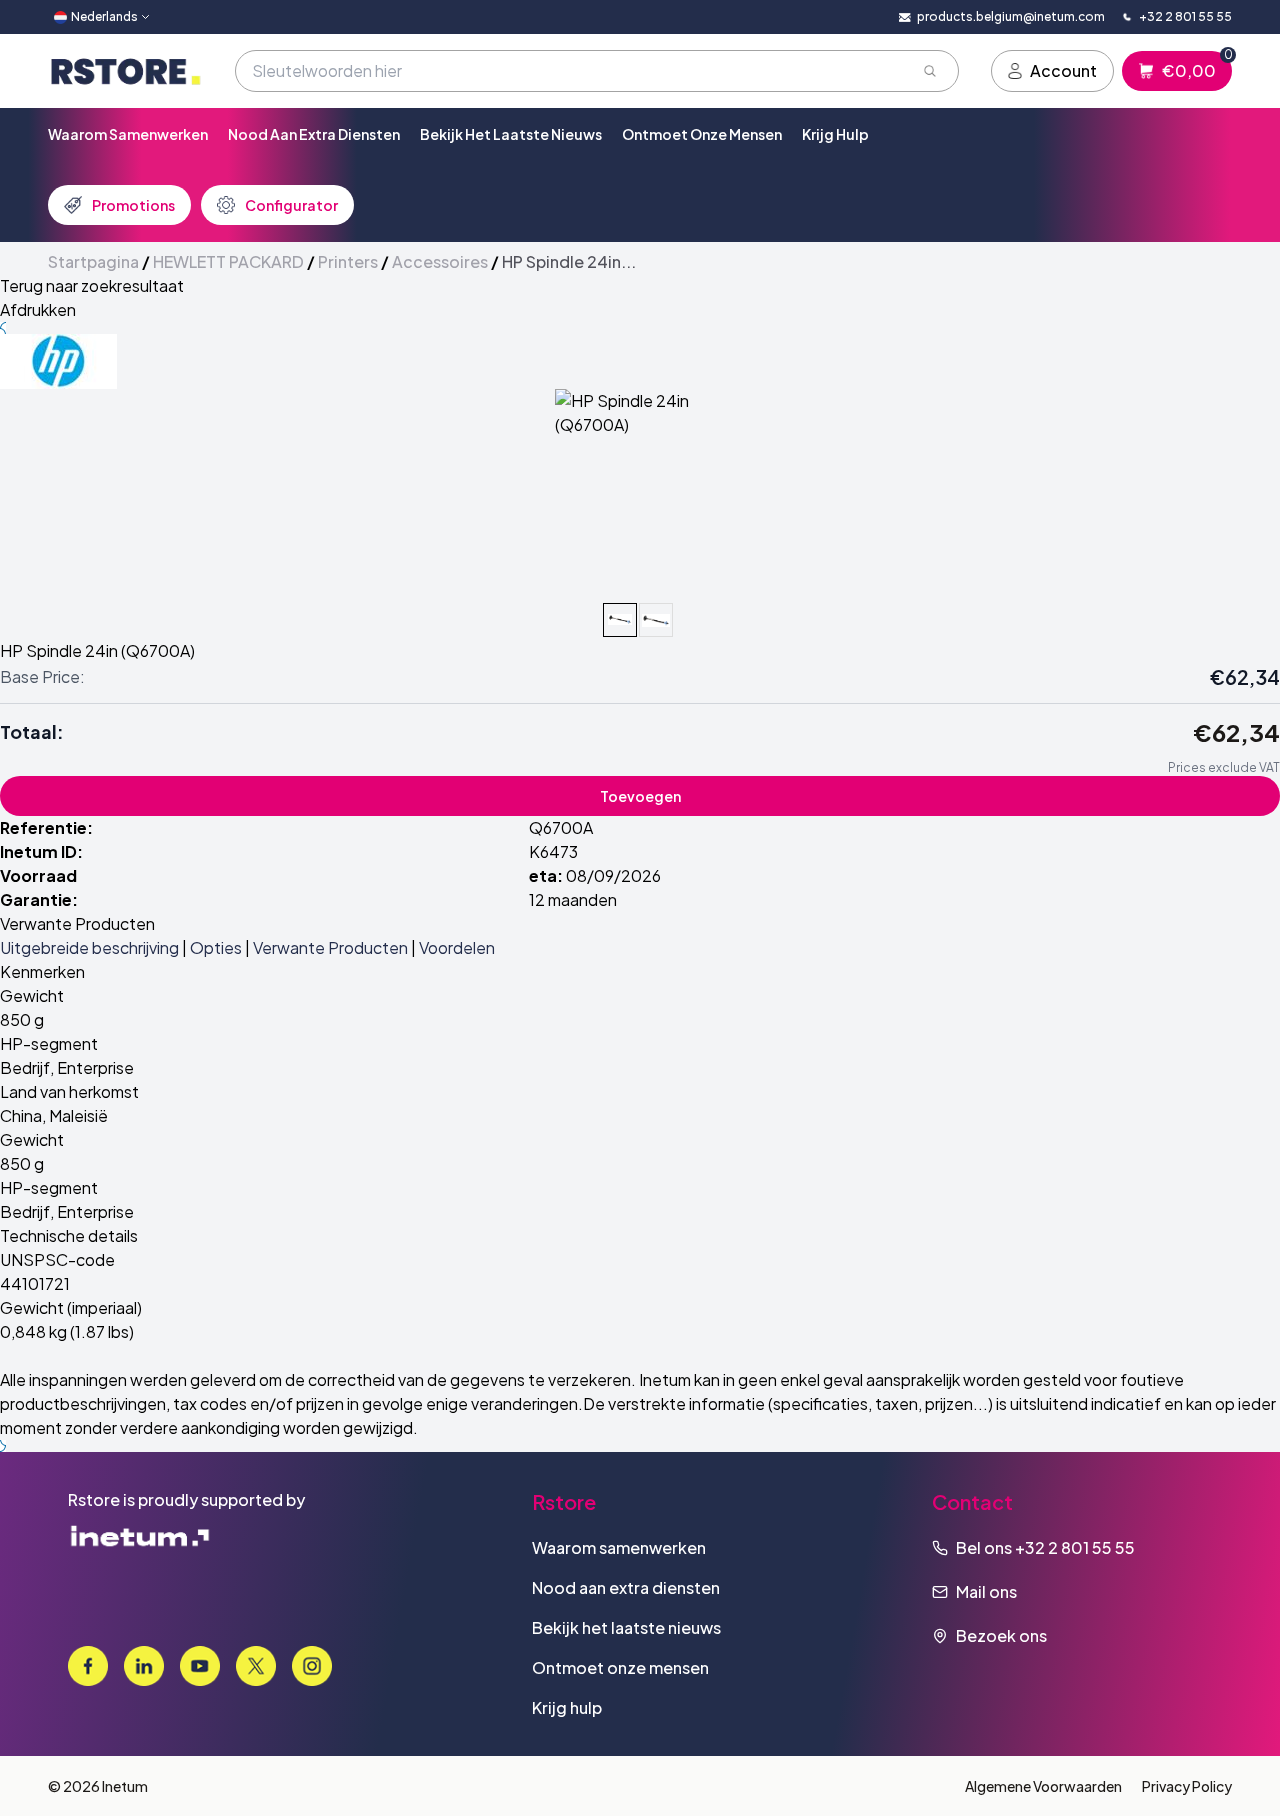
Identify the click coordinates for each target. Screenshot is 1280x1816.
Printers (348, 261)
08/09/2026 (613, 875)
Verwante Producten (330, 947)
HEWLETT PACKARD (228, 261)
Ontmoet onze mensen (702, 134)
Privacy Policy (1187, 1786)
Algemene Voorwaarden (1043, 1786)
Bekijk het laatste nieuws (511, 134)
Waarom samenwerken (128, 134)
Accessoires (440, 261)
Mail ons (986, 1591)
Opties (216, 947)
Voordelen (457, 947)
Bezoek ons (1001, 1635)
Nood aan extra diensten (314, 134)
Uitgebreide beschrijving (89, 947)
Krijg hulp (835, 134)
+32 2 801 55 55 (1075, 1547)
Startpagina (93, 261)
